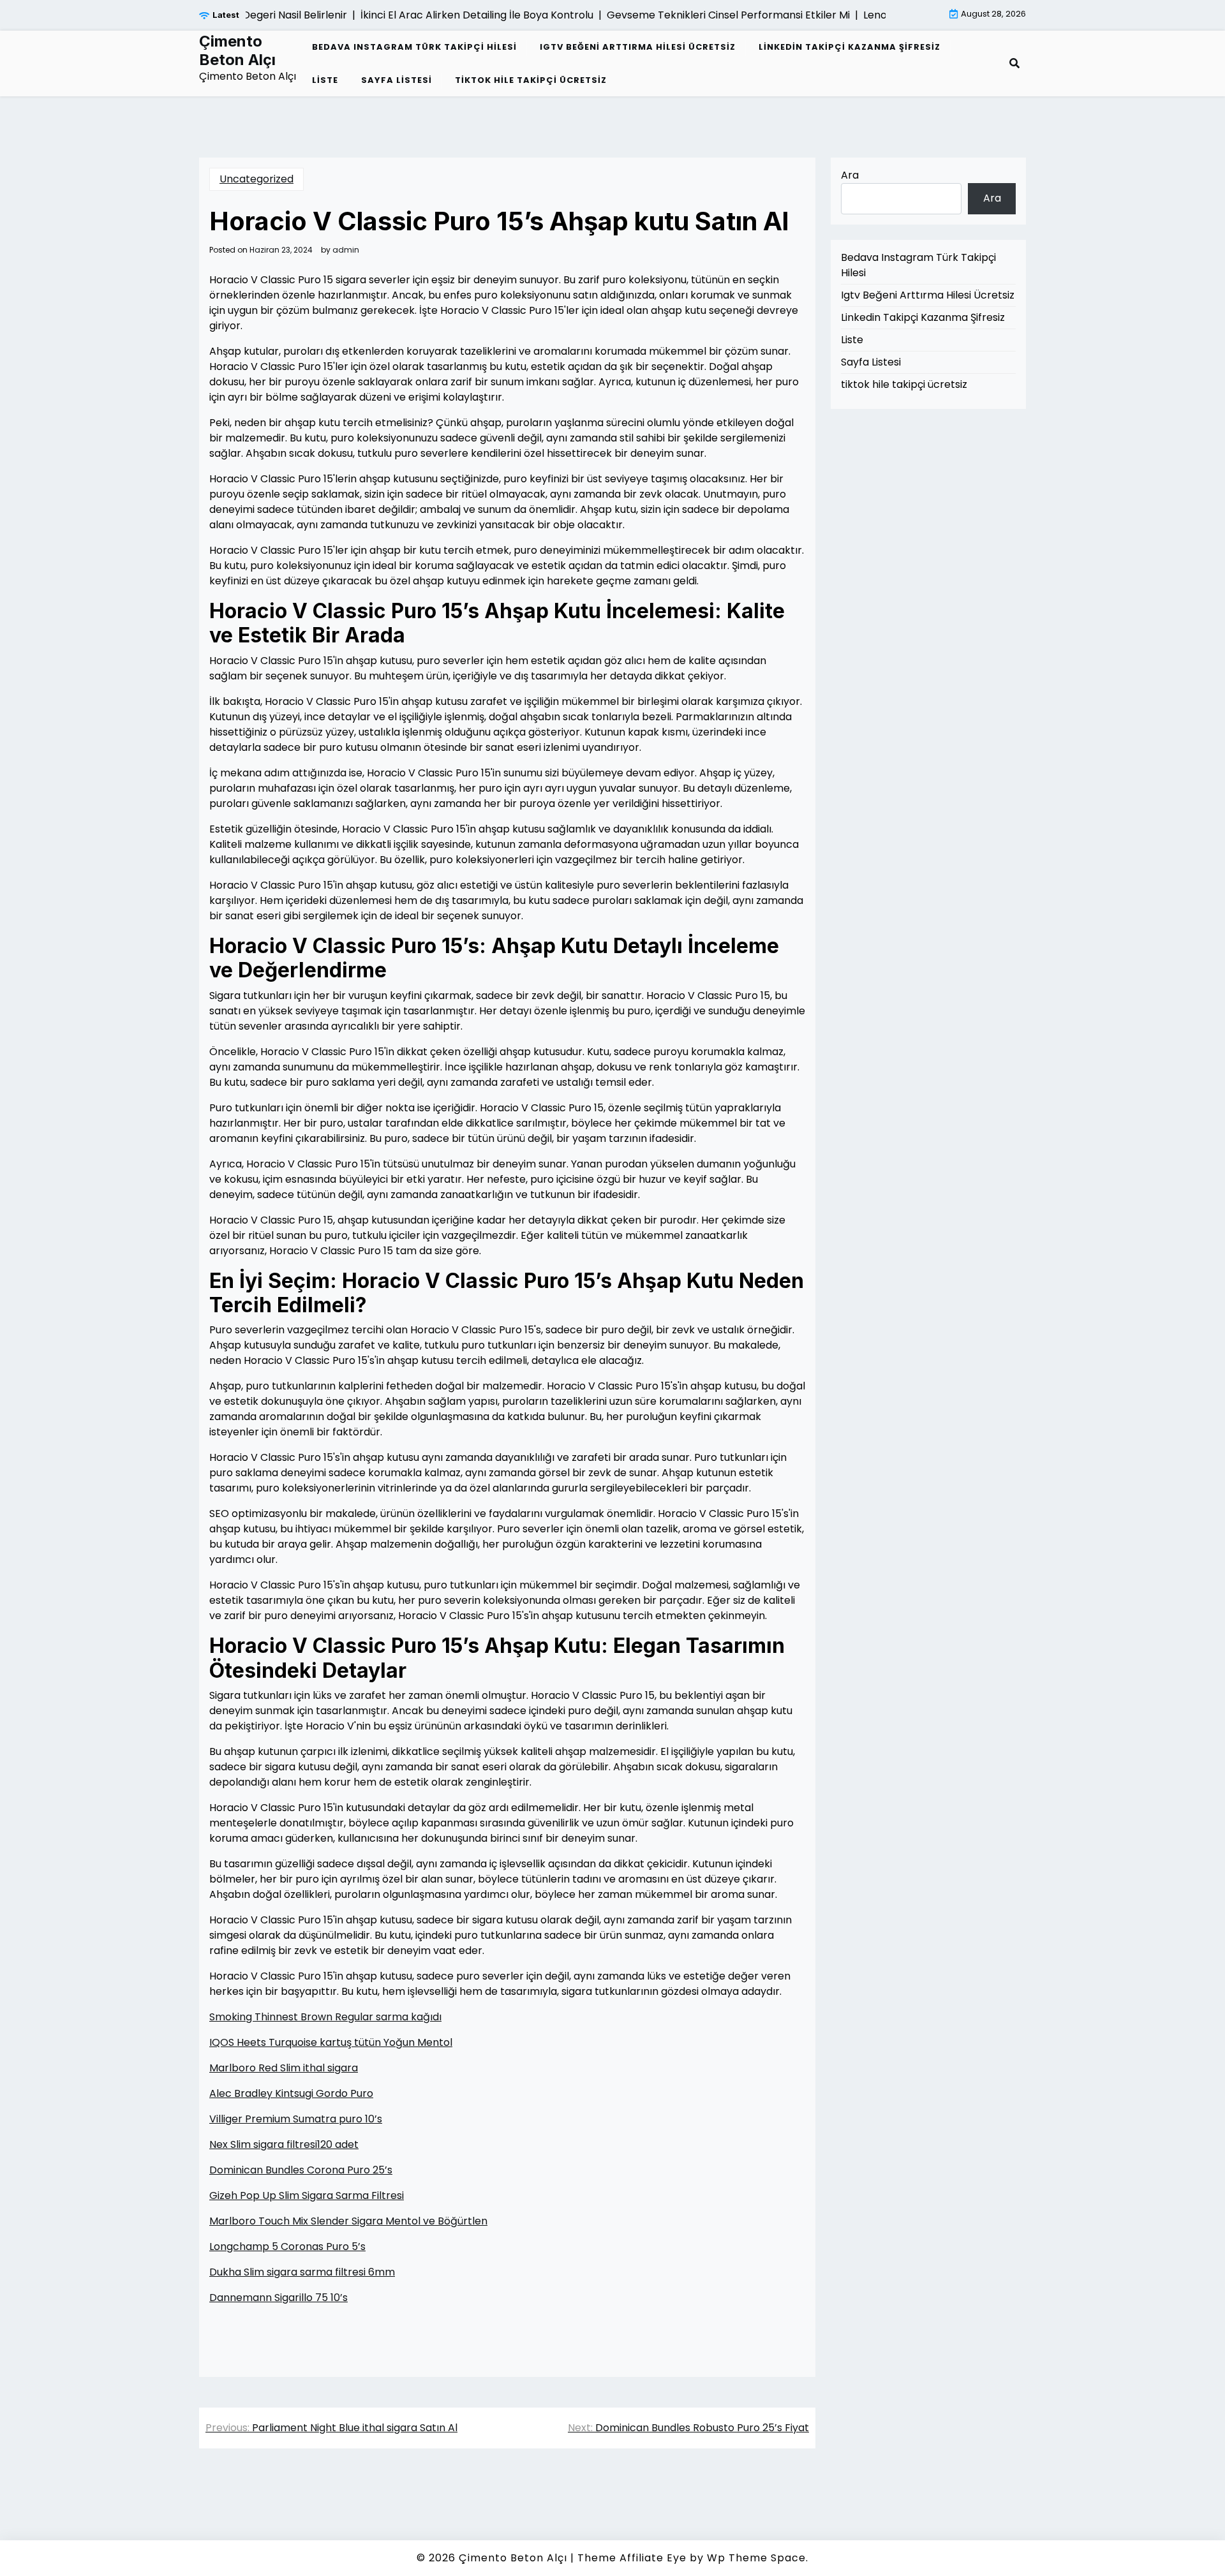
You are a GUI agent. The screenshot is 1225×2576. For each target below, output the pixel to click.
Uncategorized (256, 179)
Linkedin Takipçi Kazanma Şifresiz (850, 47)
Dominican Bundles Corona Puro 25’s (301, 2170)
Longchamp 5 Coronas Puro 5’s (287, 2247)
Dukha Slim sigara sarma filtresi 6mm (302, 2272)
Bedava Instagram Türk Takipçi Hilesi (414, 47)
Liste (325, 80)
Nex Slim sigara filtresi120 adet (284, 2144)
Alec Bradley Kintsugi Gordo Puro (291, 2093)
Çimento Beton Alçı (237, 51)
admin (346, 250)
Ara (850, 175)
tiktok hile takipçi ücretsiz (531, 80)
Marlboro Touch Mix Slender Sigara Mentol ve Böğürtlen (348, 2221)
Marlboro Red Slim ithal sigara (284, 2068)
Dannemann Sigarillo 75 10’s (278, 2298)
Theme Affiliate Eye (632, 2558)
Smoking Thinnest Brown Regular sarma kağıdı (325, 2017)
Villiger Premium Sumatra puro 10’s (296, 2119)
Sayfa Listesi (397, 80)
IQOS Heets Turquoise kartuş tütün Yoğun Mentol (331, 2042)
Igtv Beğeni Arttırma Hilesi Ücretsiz (638, 47)
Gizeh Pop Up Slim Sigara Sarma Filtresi (307, 2195)
